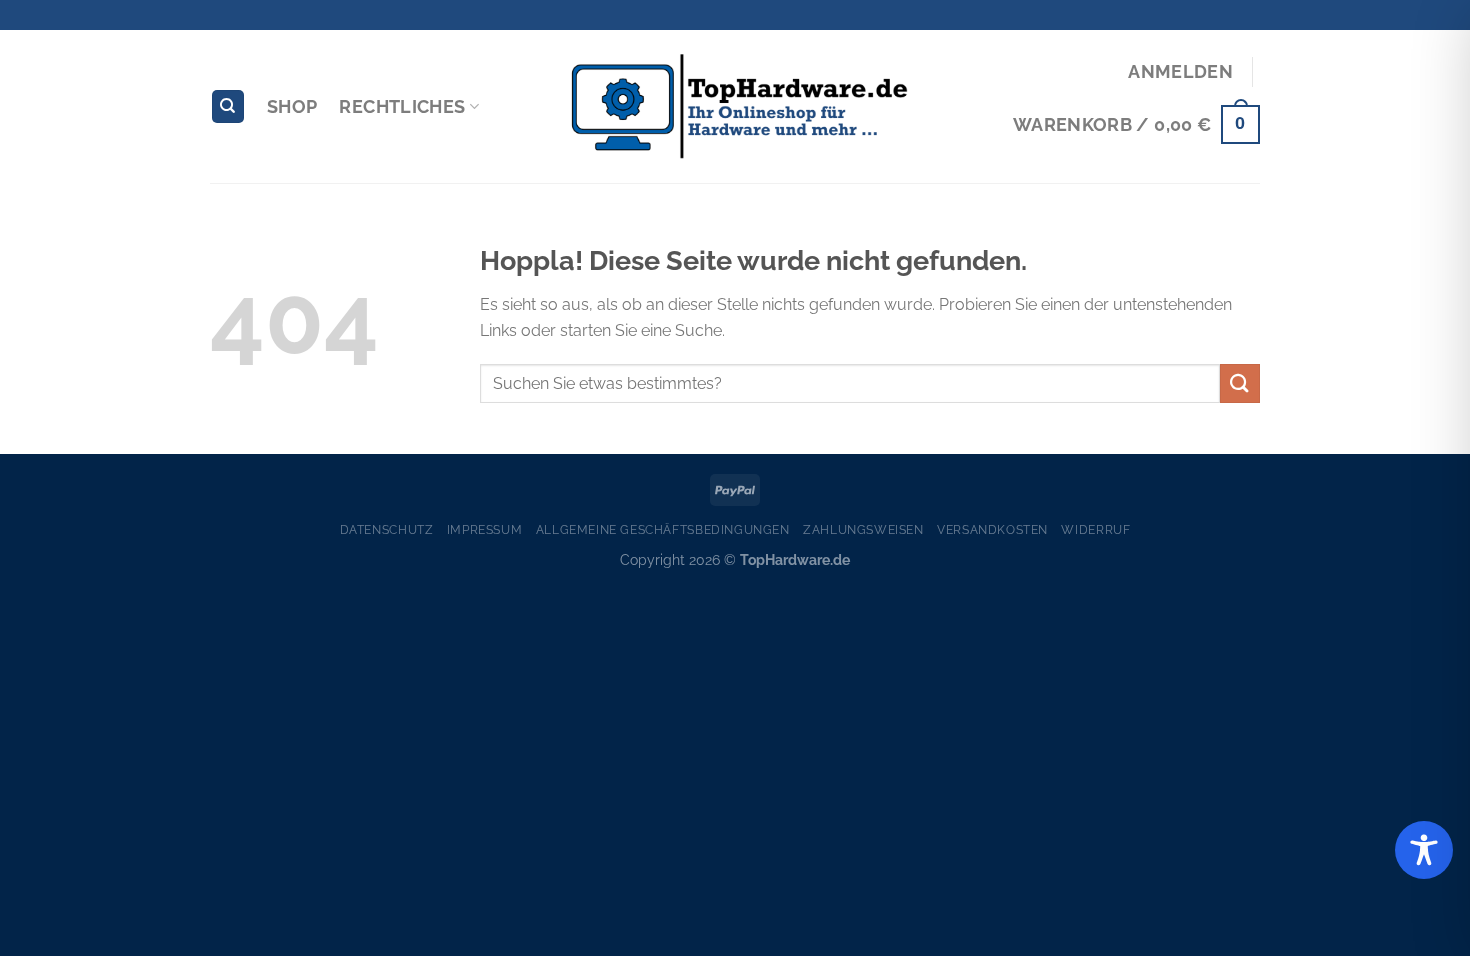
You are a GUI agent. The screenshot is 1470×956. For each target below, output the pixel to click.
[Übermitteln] (1240, 383)
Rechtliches (402, 106)
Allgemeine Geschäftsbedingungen (663, 529)
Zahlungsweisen (863, 529)
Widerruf (1095, 529)
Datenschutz (387, 529)
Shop (292, 106)
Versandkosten (992, 529)
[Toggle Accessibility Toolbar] (1424, 850)
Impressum (485, 529)
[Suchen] (228, 106)
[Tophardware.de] (735, 107)
